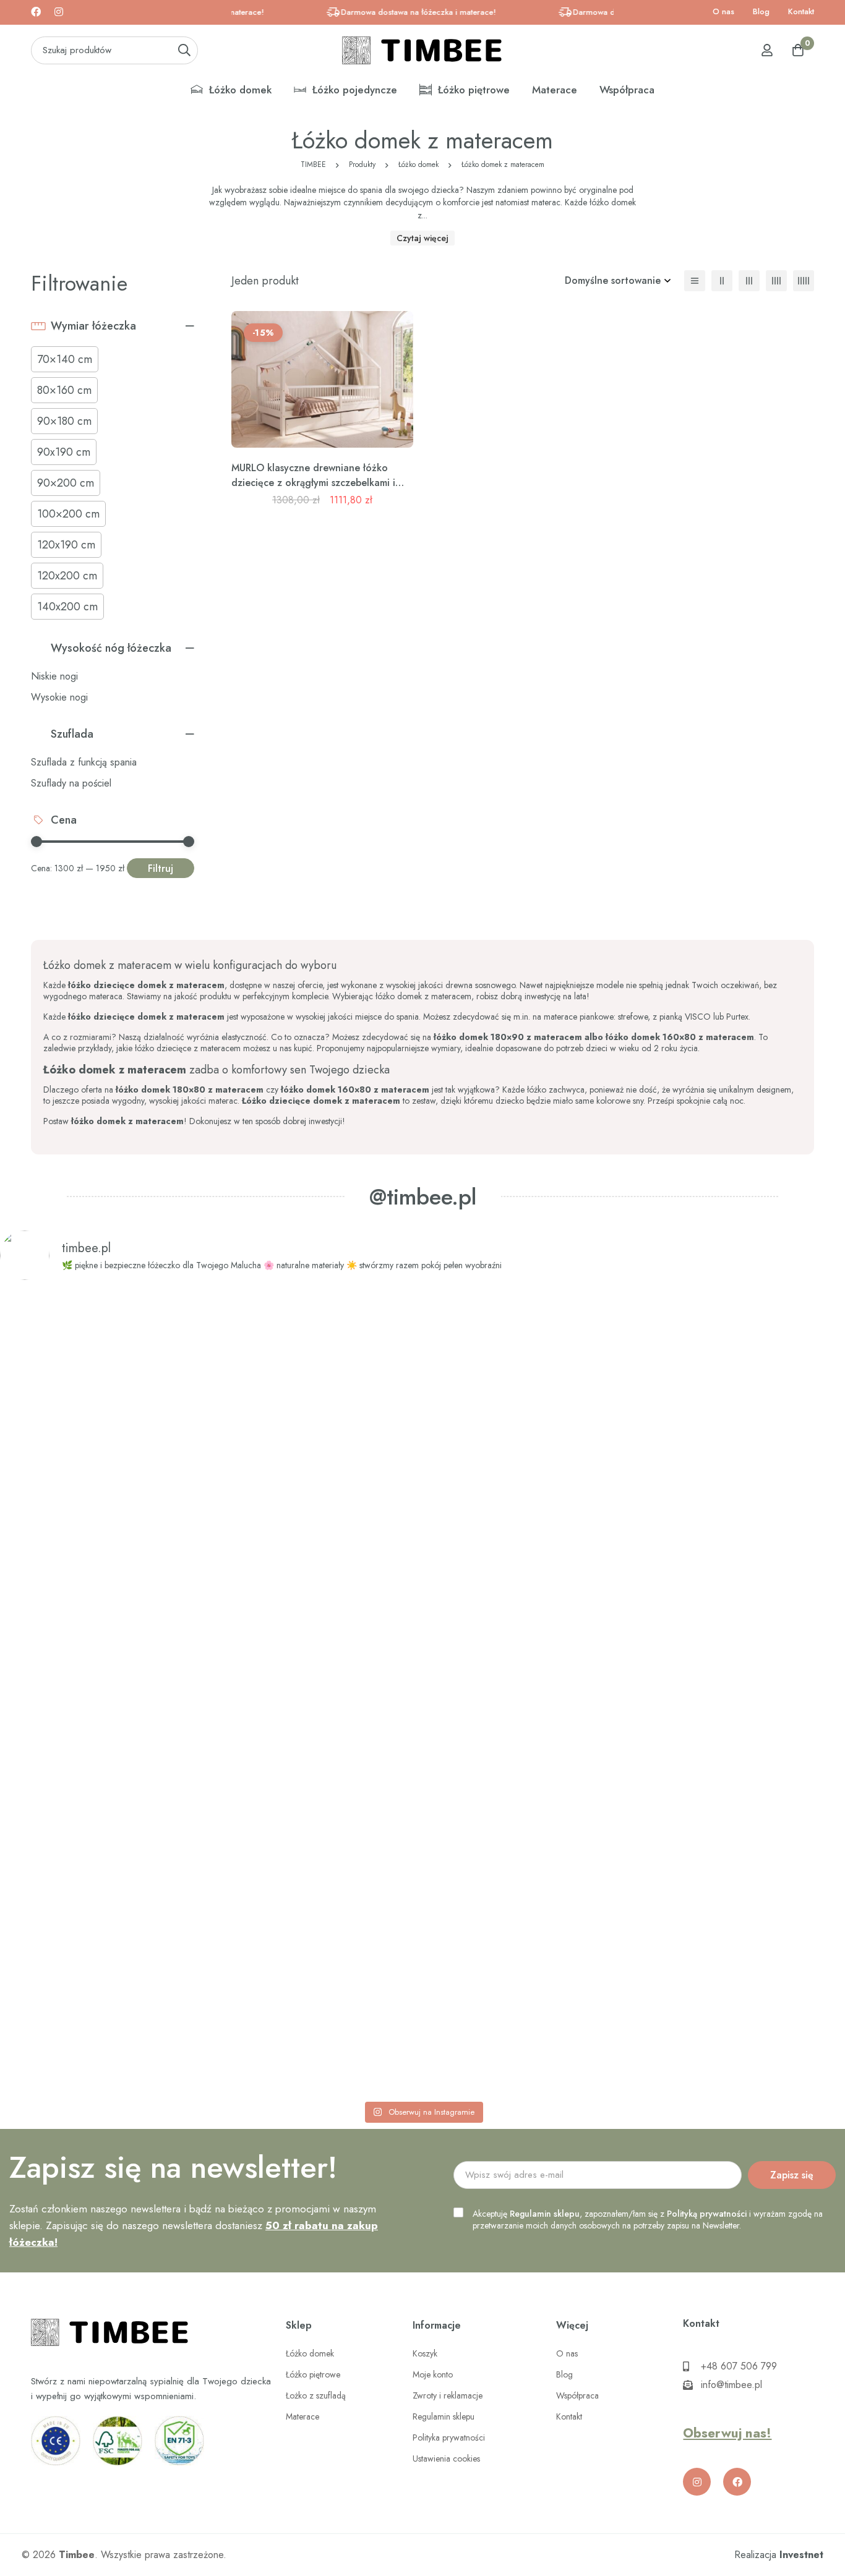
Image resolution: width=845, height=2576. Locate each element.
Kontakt (801, 11)
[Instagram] (59, 12)
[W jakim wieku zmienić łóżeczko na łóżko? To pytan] (593, 1693)
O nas (723, 11)
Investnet (801, 2555)
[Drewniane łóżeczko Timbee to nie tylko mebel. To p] (82, 1563)
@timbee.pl (423, 1196)
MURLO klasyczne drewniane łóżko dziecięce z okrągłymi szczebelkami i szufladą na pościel (313, 483)
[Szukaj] (184, 50)
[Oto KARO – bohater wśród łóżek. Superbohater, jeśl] (763, 1589)
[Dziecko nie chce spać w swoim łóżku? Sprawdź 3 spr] (252, 1693)
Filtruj (161, 868)
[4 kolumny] (776, 281)
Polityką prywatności (707, 2214)
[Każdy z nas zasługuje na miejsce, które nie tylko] (422, 1589)
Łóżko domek (418, 164)
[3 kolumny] (749, 281)
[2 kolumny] (722, 281)
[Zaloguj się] (767, 50)
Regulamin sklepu (545, 2214)
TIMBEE (313, 164)
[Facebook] (36, 12)
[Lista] (695, 281)
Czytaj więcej (422, 238)
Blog (761, 11)
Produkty (362, 164)
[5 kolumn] (804, 281)
